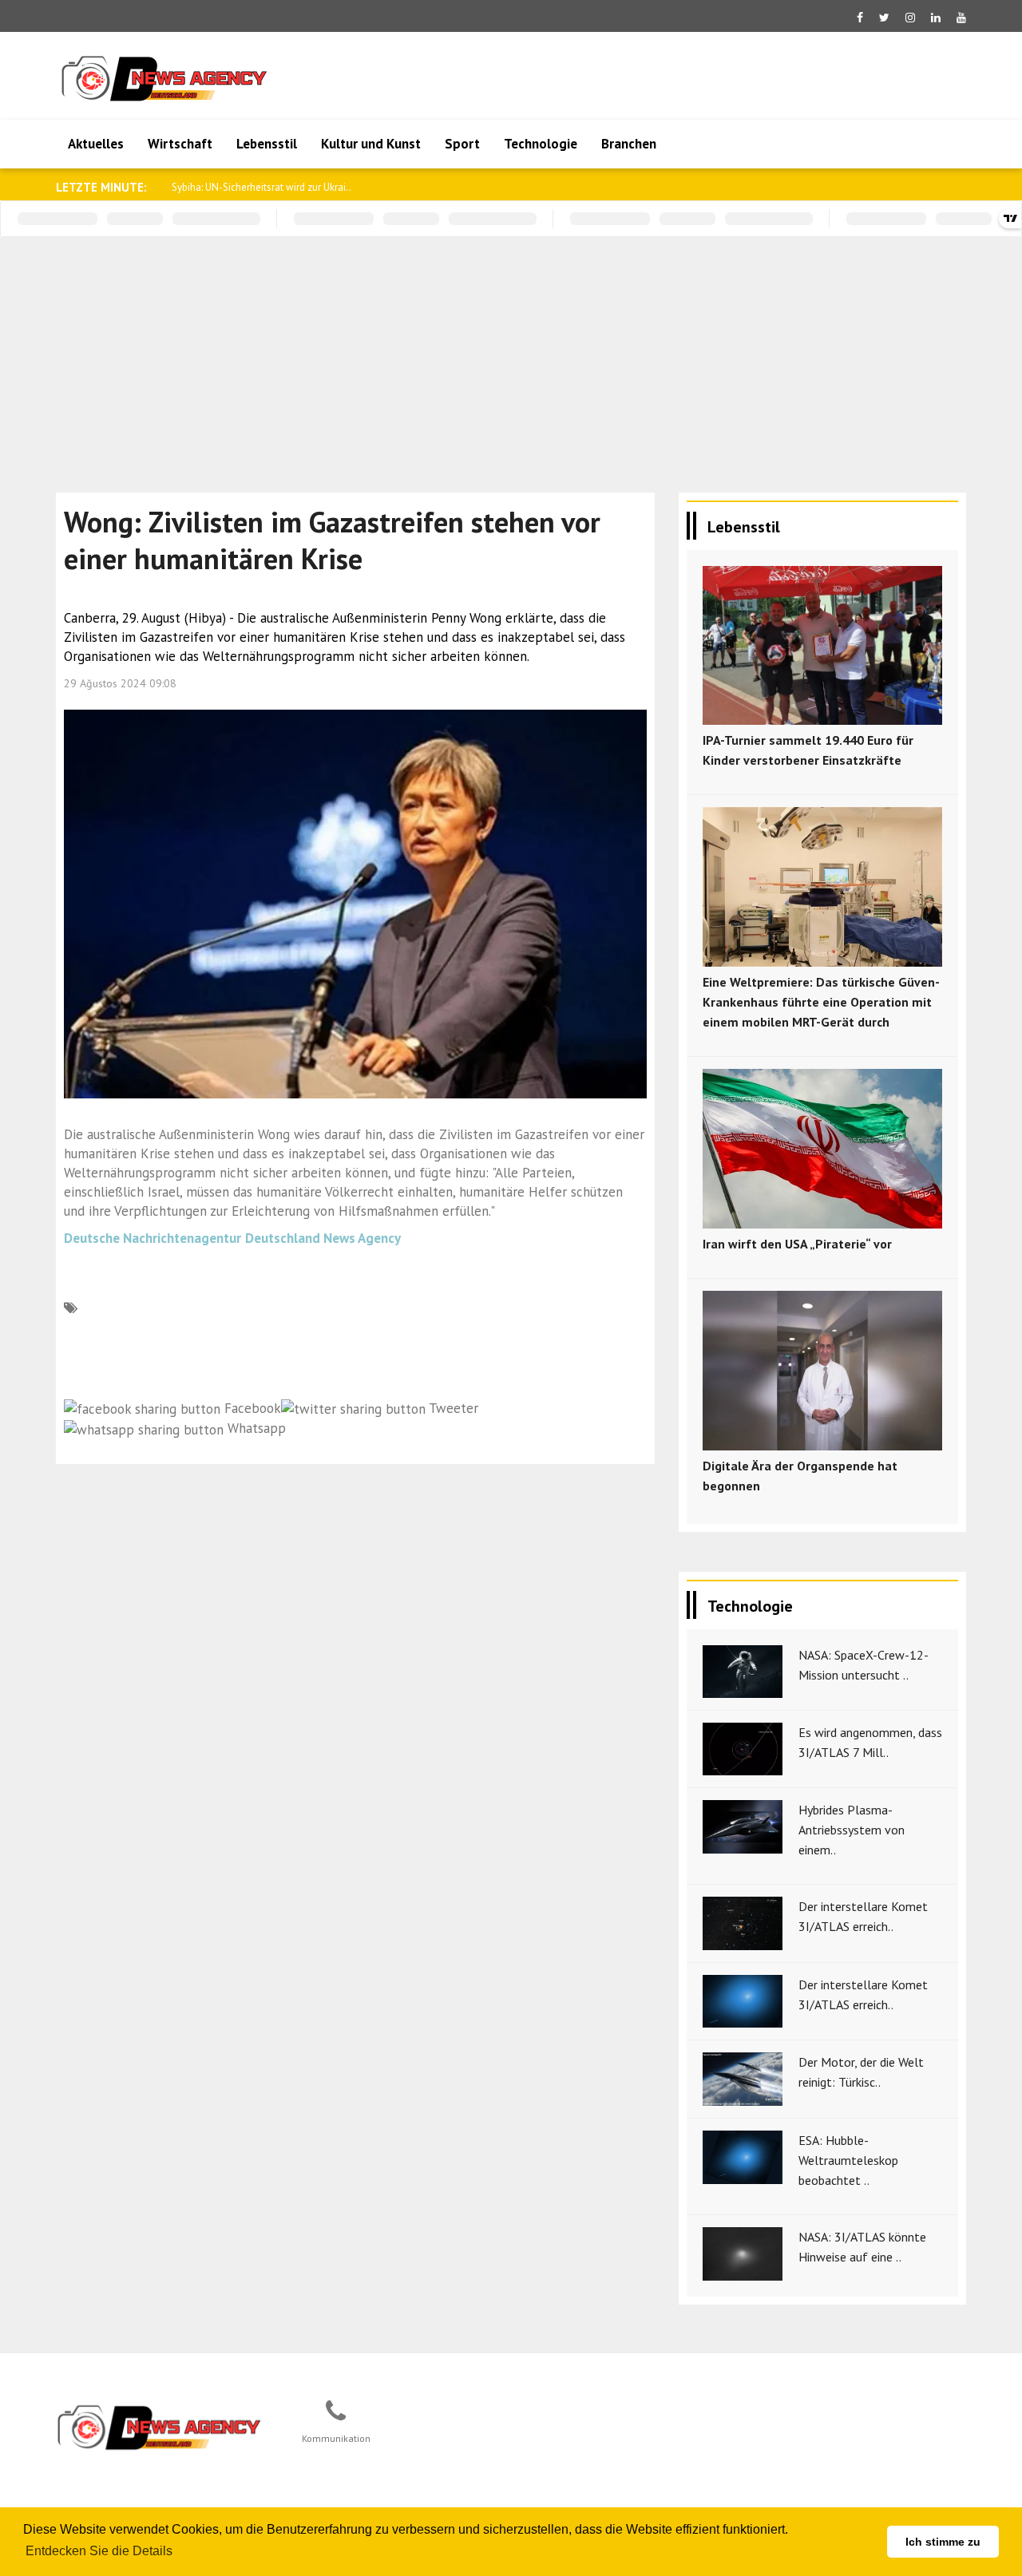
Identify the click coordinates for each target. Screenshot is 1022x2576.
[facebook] (860, 18)
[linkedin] (936, 18)
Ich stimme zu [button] (943, 2542)
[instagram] (910, 18)
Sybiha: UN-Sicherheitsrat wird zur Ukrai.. (261, 187)
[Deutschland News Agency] (160, 2427)
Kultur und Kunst (371, 144)
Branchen (629, 144)
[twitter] (884, 18)
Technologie (541, 144)
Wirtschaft (180, 144)
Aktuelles (96, 144)
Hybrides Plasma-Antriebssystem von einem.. (852, 1830)
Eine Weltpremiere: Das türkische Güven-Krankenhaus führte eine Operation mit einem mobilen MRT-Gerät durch (821, 1002)
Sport (462, 144)
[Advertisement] (511, 357)
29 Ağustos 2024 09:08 (120, 683)
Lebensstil (267, 144)
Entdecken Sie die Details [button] (99, 2551)
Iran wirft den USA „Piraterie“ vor (797, 1244)
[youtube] (961, 18)
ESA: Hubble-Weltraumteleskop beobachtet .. (848, 2160)
